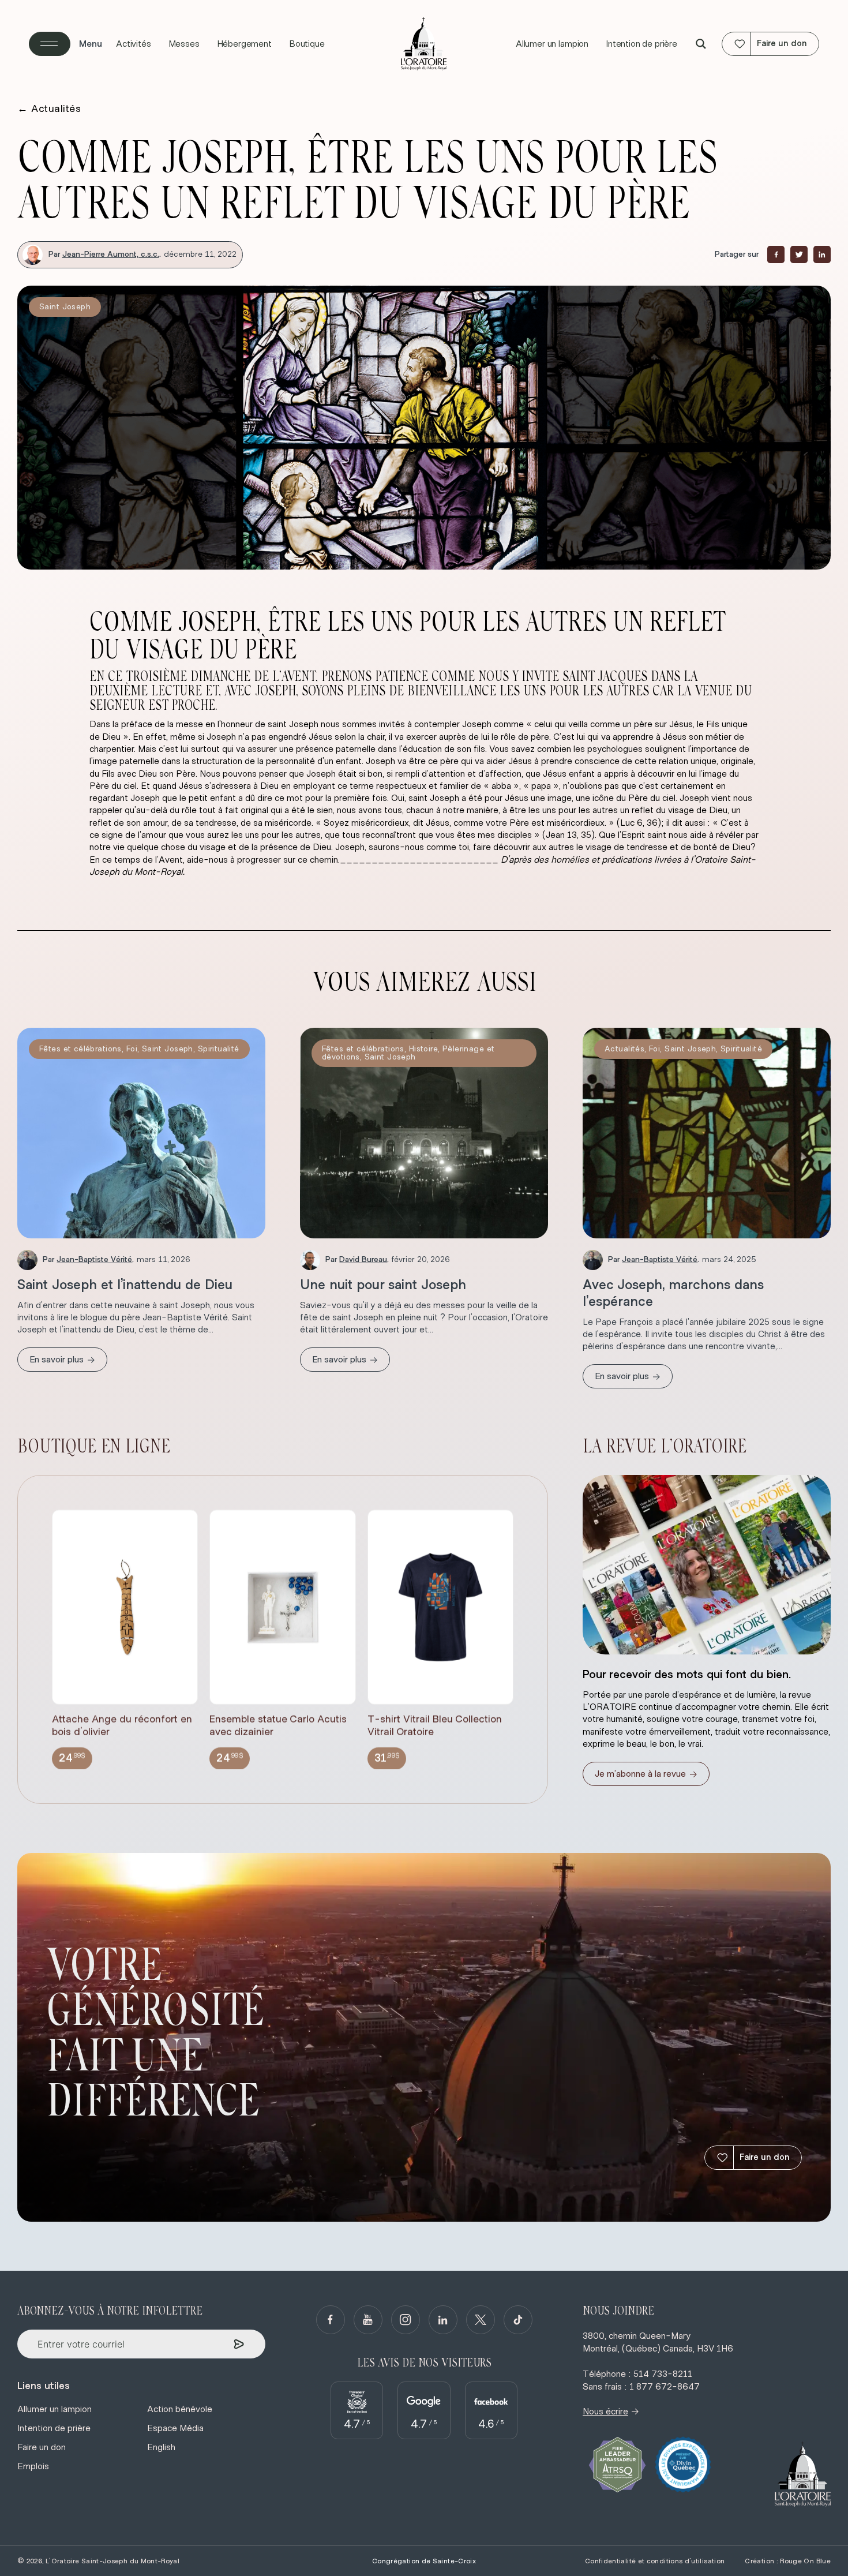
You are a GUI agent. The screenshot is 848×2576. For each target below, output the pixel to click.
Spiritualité (219, 1049)
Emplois (33, 2466)
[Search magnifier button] (701, 44)
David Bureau (363, 1260)
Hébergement (244, 44)
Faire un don (765, 2157)
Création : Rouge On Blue (788, 2561)
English (161, 2447)
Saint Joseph (65, 307)
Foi (132, 1049)
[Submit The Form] (239, 2344)
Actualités (49, 109)
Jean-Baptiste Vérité (94, 1260)
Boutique (307, 44)
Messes (184, 44)
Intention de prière (641, 44)
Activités (134, 44)
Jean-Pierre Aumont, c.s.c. (111, 254)
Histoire (423, 1049)
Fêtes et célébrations (80, 1049)
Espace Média (175, 2428)
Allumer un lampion (552, 44)
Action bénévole (180, 2409)
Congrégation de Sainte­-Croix (424, 2561)
